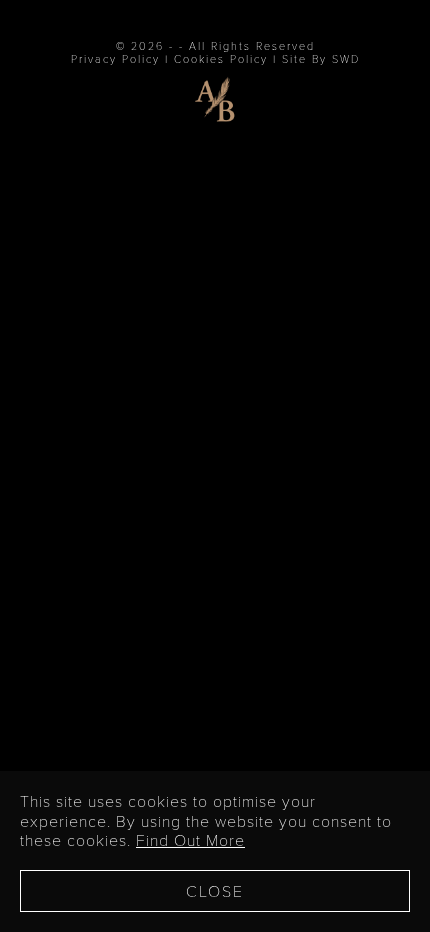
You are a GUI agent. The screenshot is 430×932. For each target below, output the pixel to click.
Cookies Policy (221, 58)
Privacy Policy (115, 58)
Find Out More (190, 839)
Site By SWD (321, 58)
